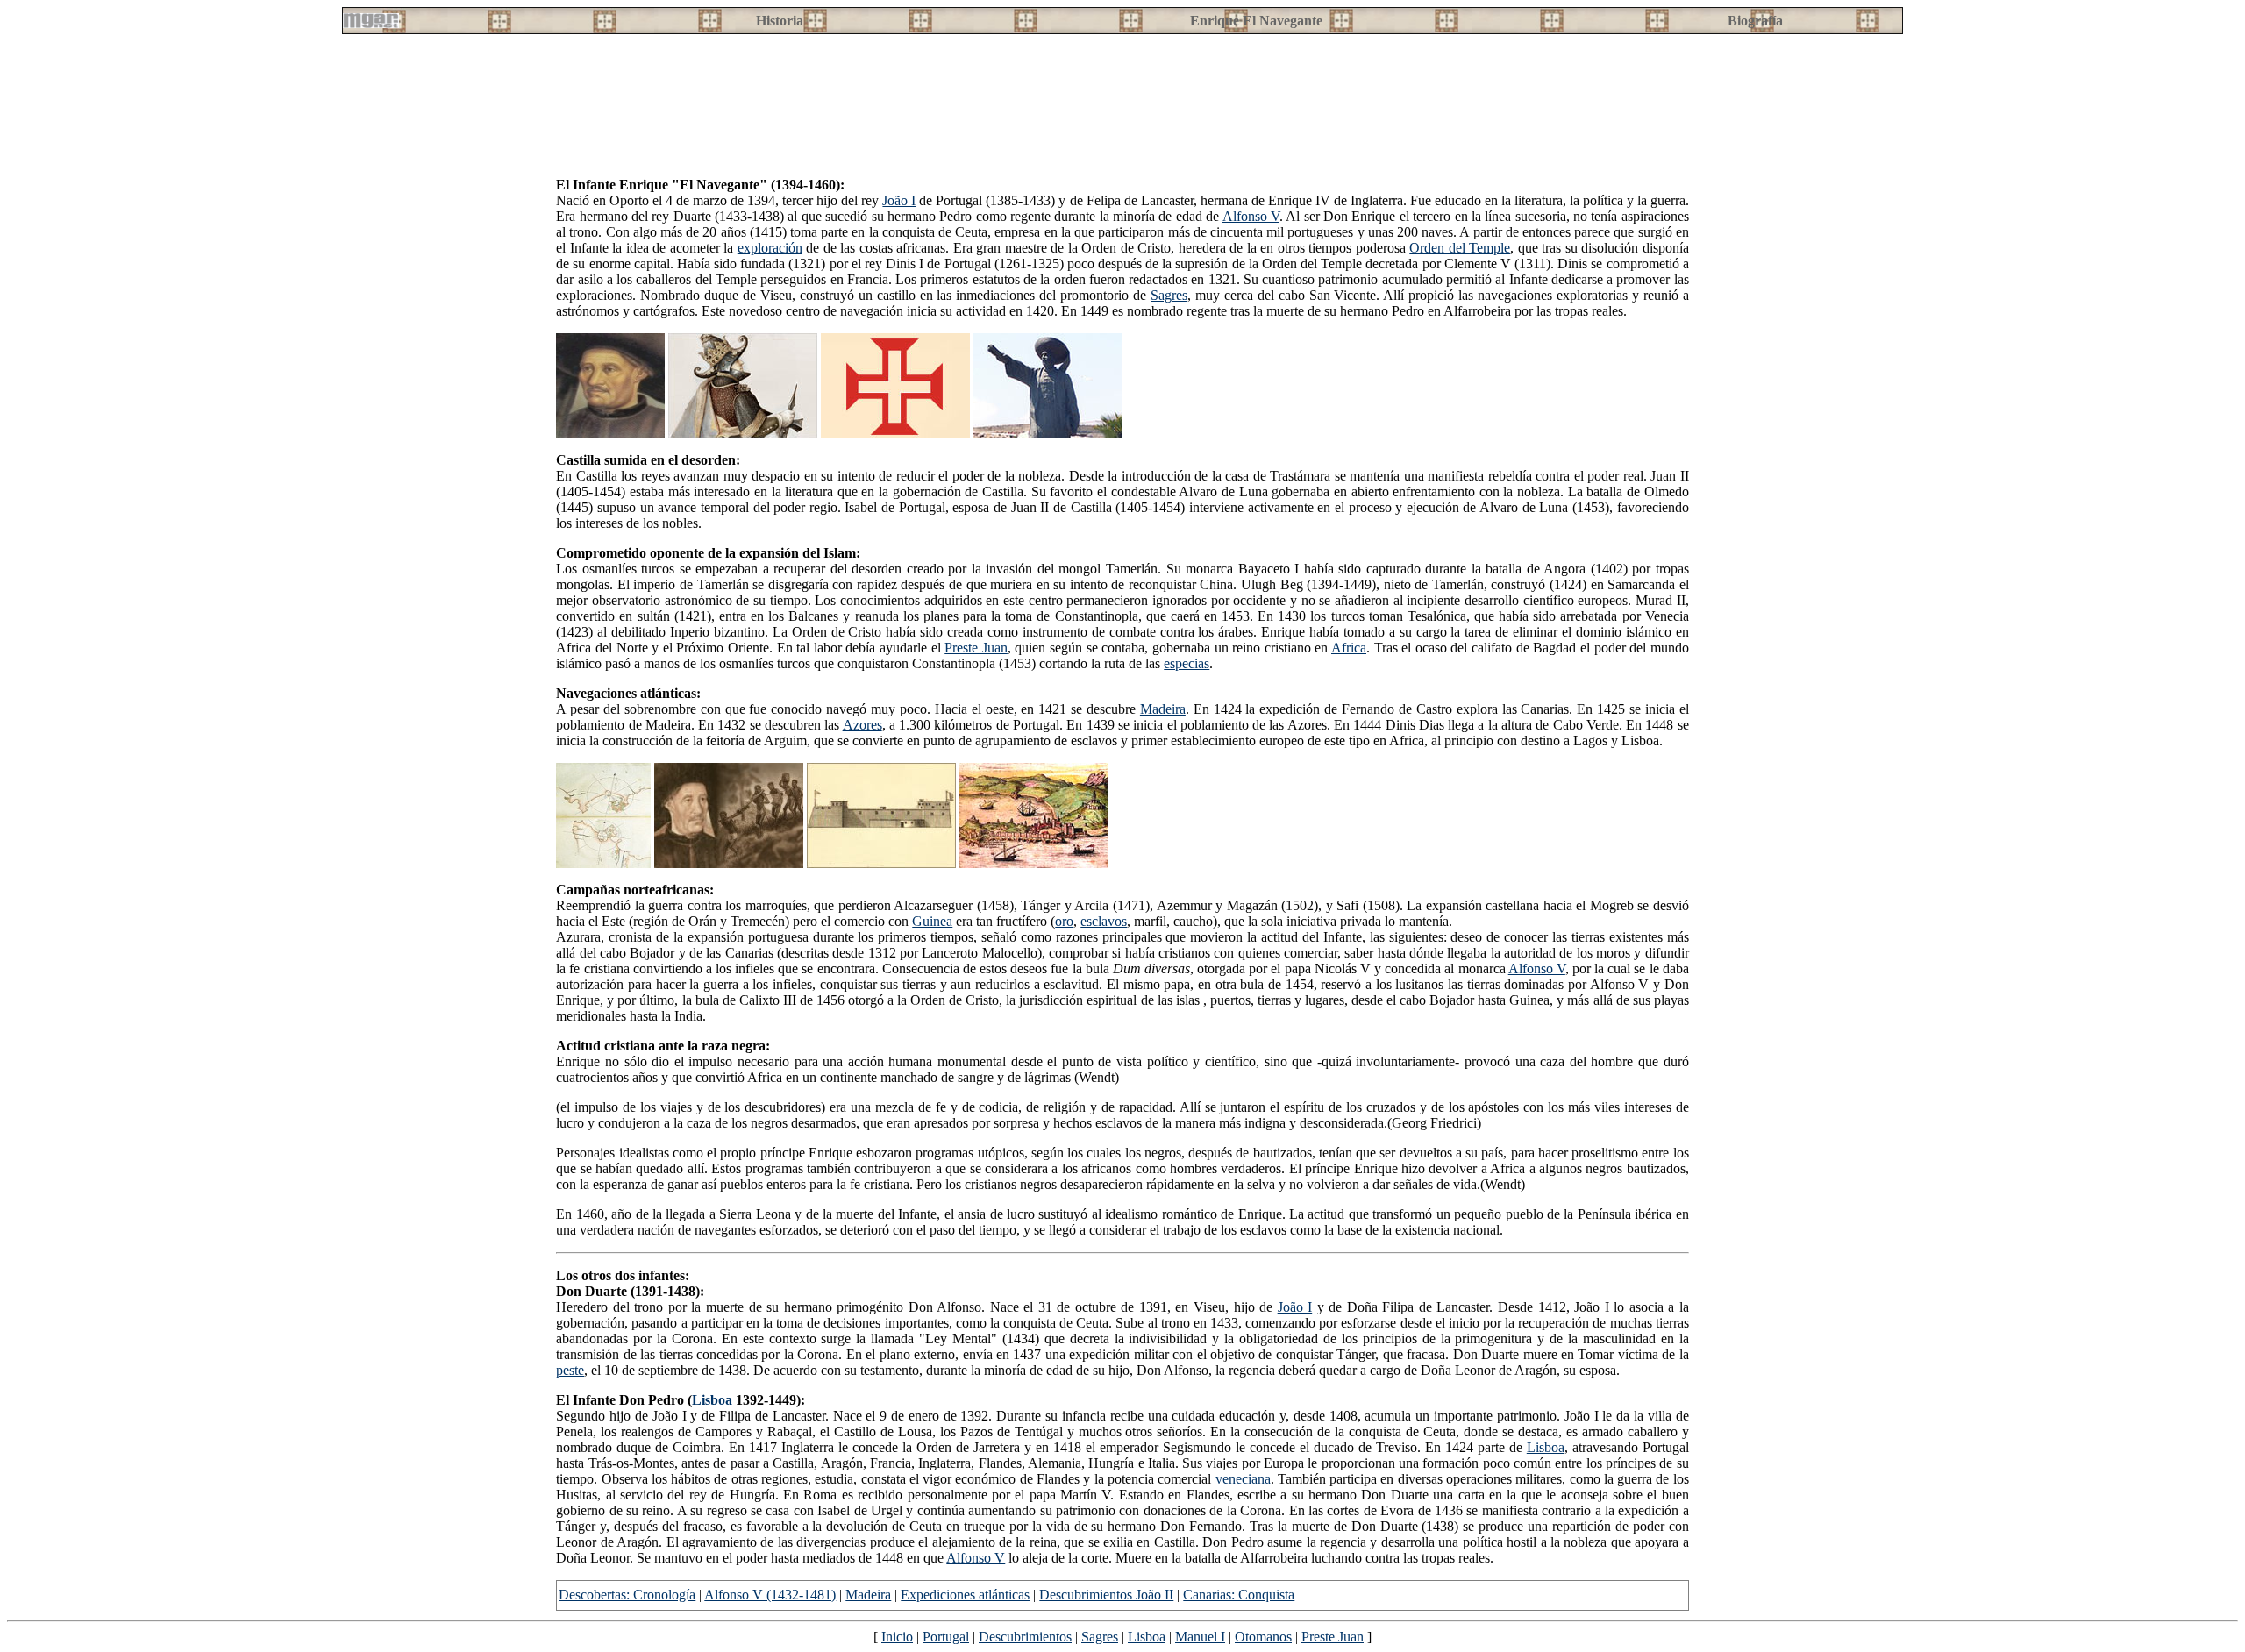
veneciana (1243, 1479)
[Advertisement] (981, 124)
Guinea (932, 921)
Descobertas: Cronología (627, 1595)
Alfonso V (1251, 216)
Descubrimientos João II (1106, 1595)
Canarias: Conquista (1239, 1595)
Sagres (1169, 295)
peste (570, 1370)
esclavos (1104, 921)
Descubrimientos (1025, 1637)
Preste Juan (976, 648)
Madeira (1163, 709)
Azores (862, 725)
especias (1187, 663)
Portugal (946, 1637)
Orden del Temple (1460, 248)
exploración (770, 248)
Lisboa (712, 1400)
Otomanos (1263, 1637)
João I (899, 200)
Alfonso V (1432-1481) (770, 1595)
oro (1064, 921)
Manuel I (1200, 1637)
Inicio (897, 1637)
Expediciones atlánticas (965, 1595)
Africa (1349, 648)
